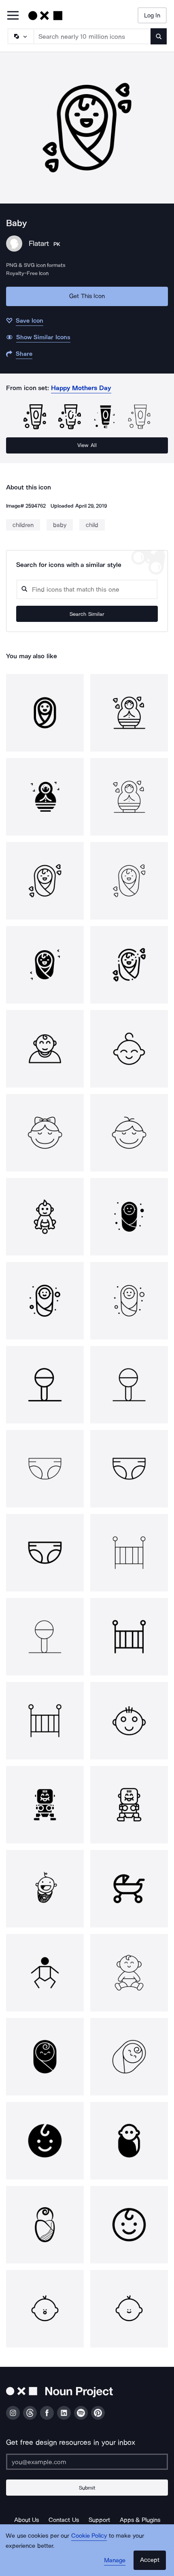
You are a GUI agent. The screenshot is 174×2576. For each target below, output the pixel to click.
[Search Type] (20, 36)
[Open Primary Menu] (13, 16)
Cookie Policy (89, 2536)
